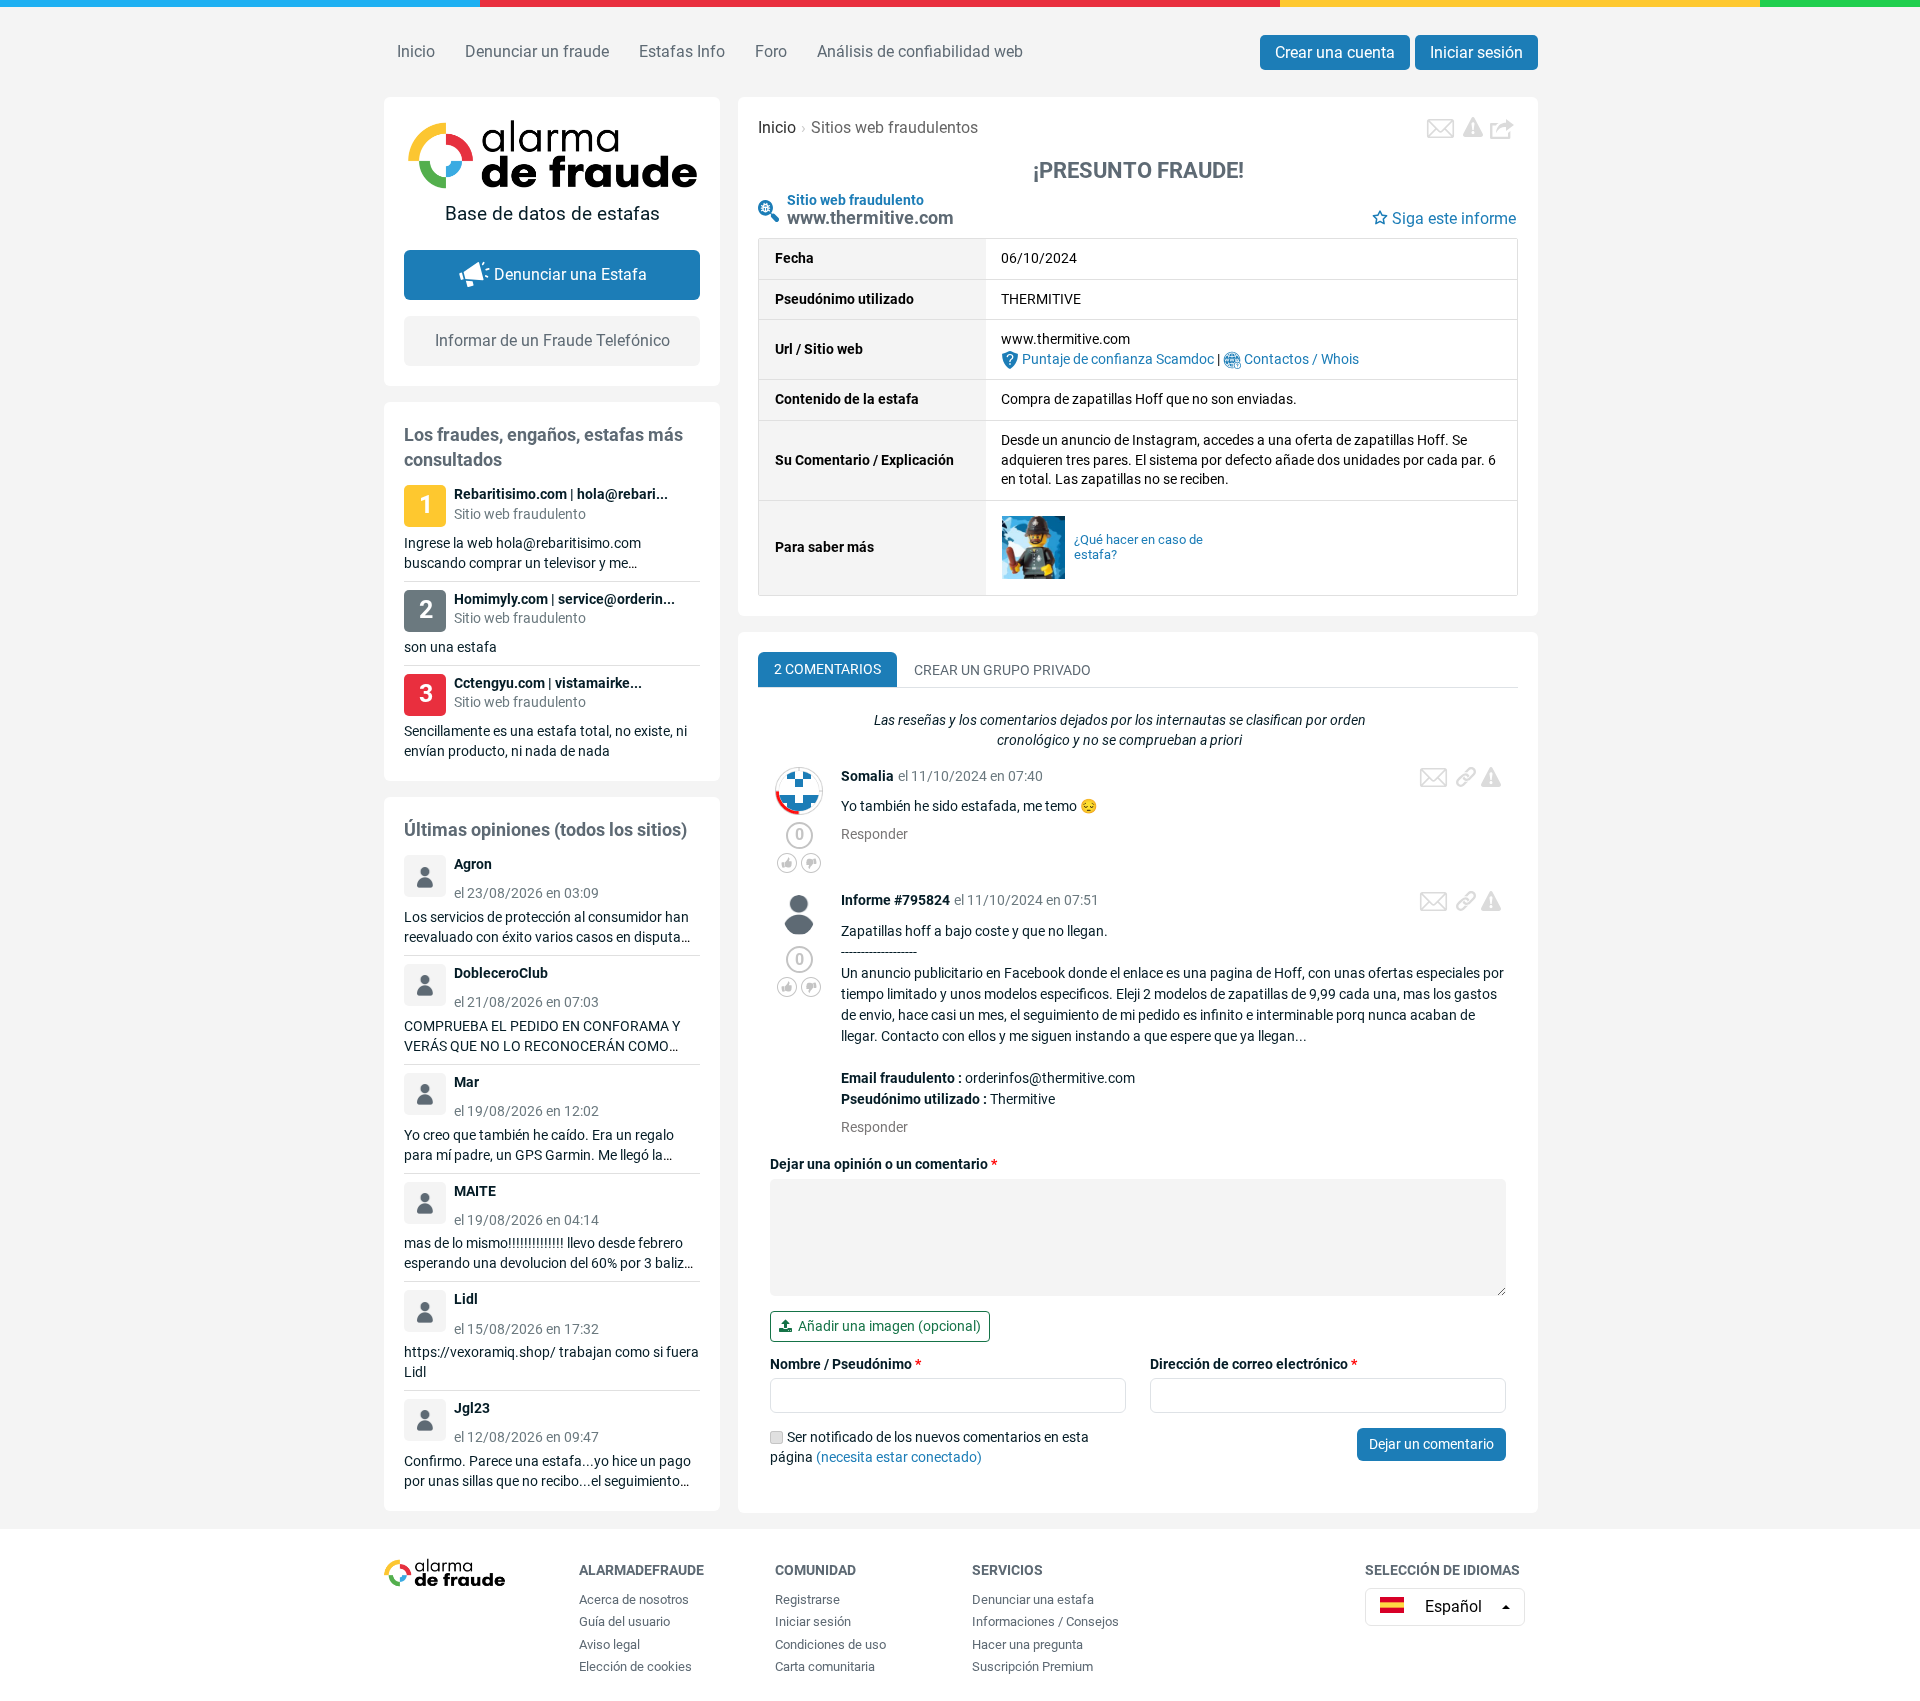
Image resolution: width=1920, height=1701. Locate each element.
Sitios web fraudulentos (894, 127)
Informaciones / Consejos (1045, 1621)
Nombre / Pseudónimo (845, 1364)
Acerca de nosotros (634, 1599)
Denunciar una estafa (1033, 1599)
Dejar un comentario (1431, 1444)
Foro (771, 51)
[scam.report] (1473, 127)
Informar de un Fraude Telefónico (552, 340)
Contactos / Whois (1300, 359)
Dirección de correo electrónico (1253, 1364)
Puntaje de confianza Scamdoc (1116, 359)
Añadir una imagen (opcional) (886, 1326)
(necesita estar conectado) (899, 1457)
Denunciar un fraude (537, 51)
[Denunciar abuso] (1491, 777)
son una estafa (450, 647)
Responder (874, 834)
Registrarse (807, 1599)
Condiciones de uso (830, 1644)
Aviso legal (609, 1644)
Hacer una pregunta (1027, 1644)
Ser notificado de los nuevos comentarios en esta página (929, 1447)
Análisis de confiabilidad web (920, 51)
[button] (1504, 128)
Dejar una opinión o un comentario (883, 1164)
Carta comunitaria (825, 1666)
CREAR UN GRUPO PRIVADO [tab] (1002, 670)
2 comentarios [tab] (827, 669)
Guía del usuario (624, 1621)
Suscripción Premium (1032, 1666)
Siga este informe (1454, 218)
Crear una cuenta (1335, 52)
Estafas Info (682, 51)
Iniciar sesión (1476, 52)
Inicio (416, 51)
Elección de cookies (635, 1666)
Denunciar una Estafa (570, 274)
